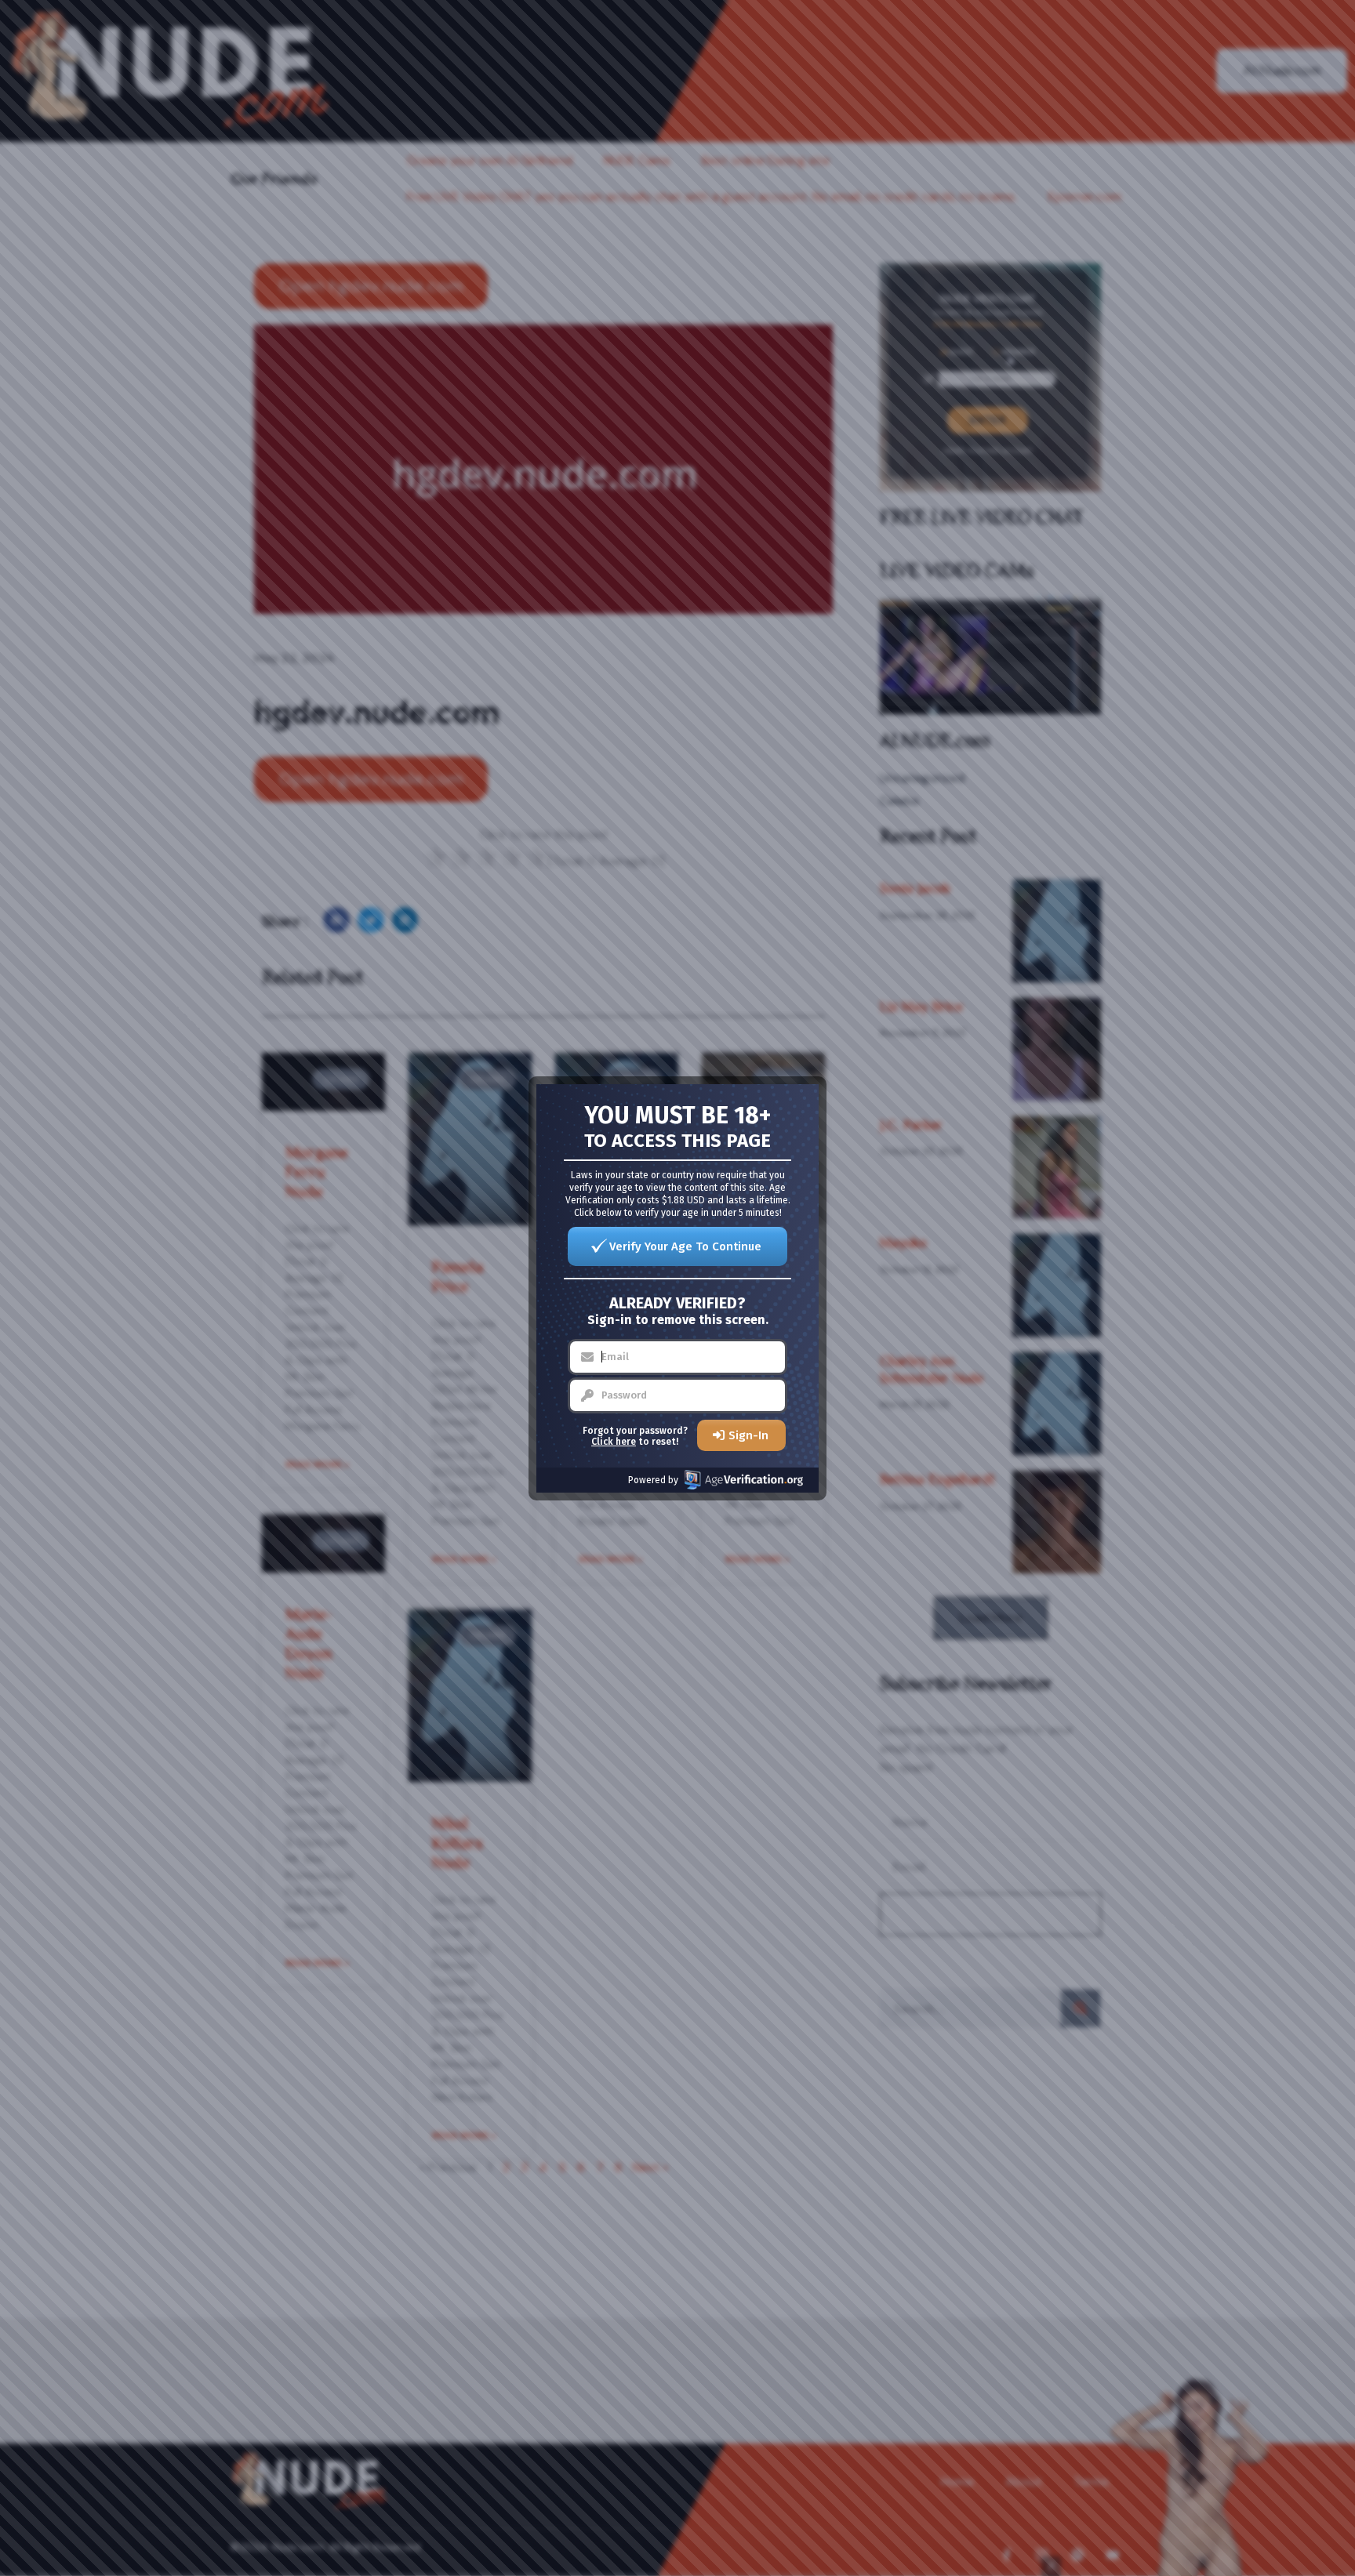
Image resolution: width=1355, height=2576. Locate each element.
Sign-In (748, 1435)
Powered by (653, 1480)
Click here (614, 1442)
